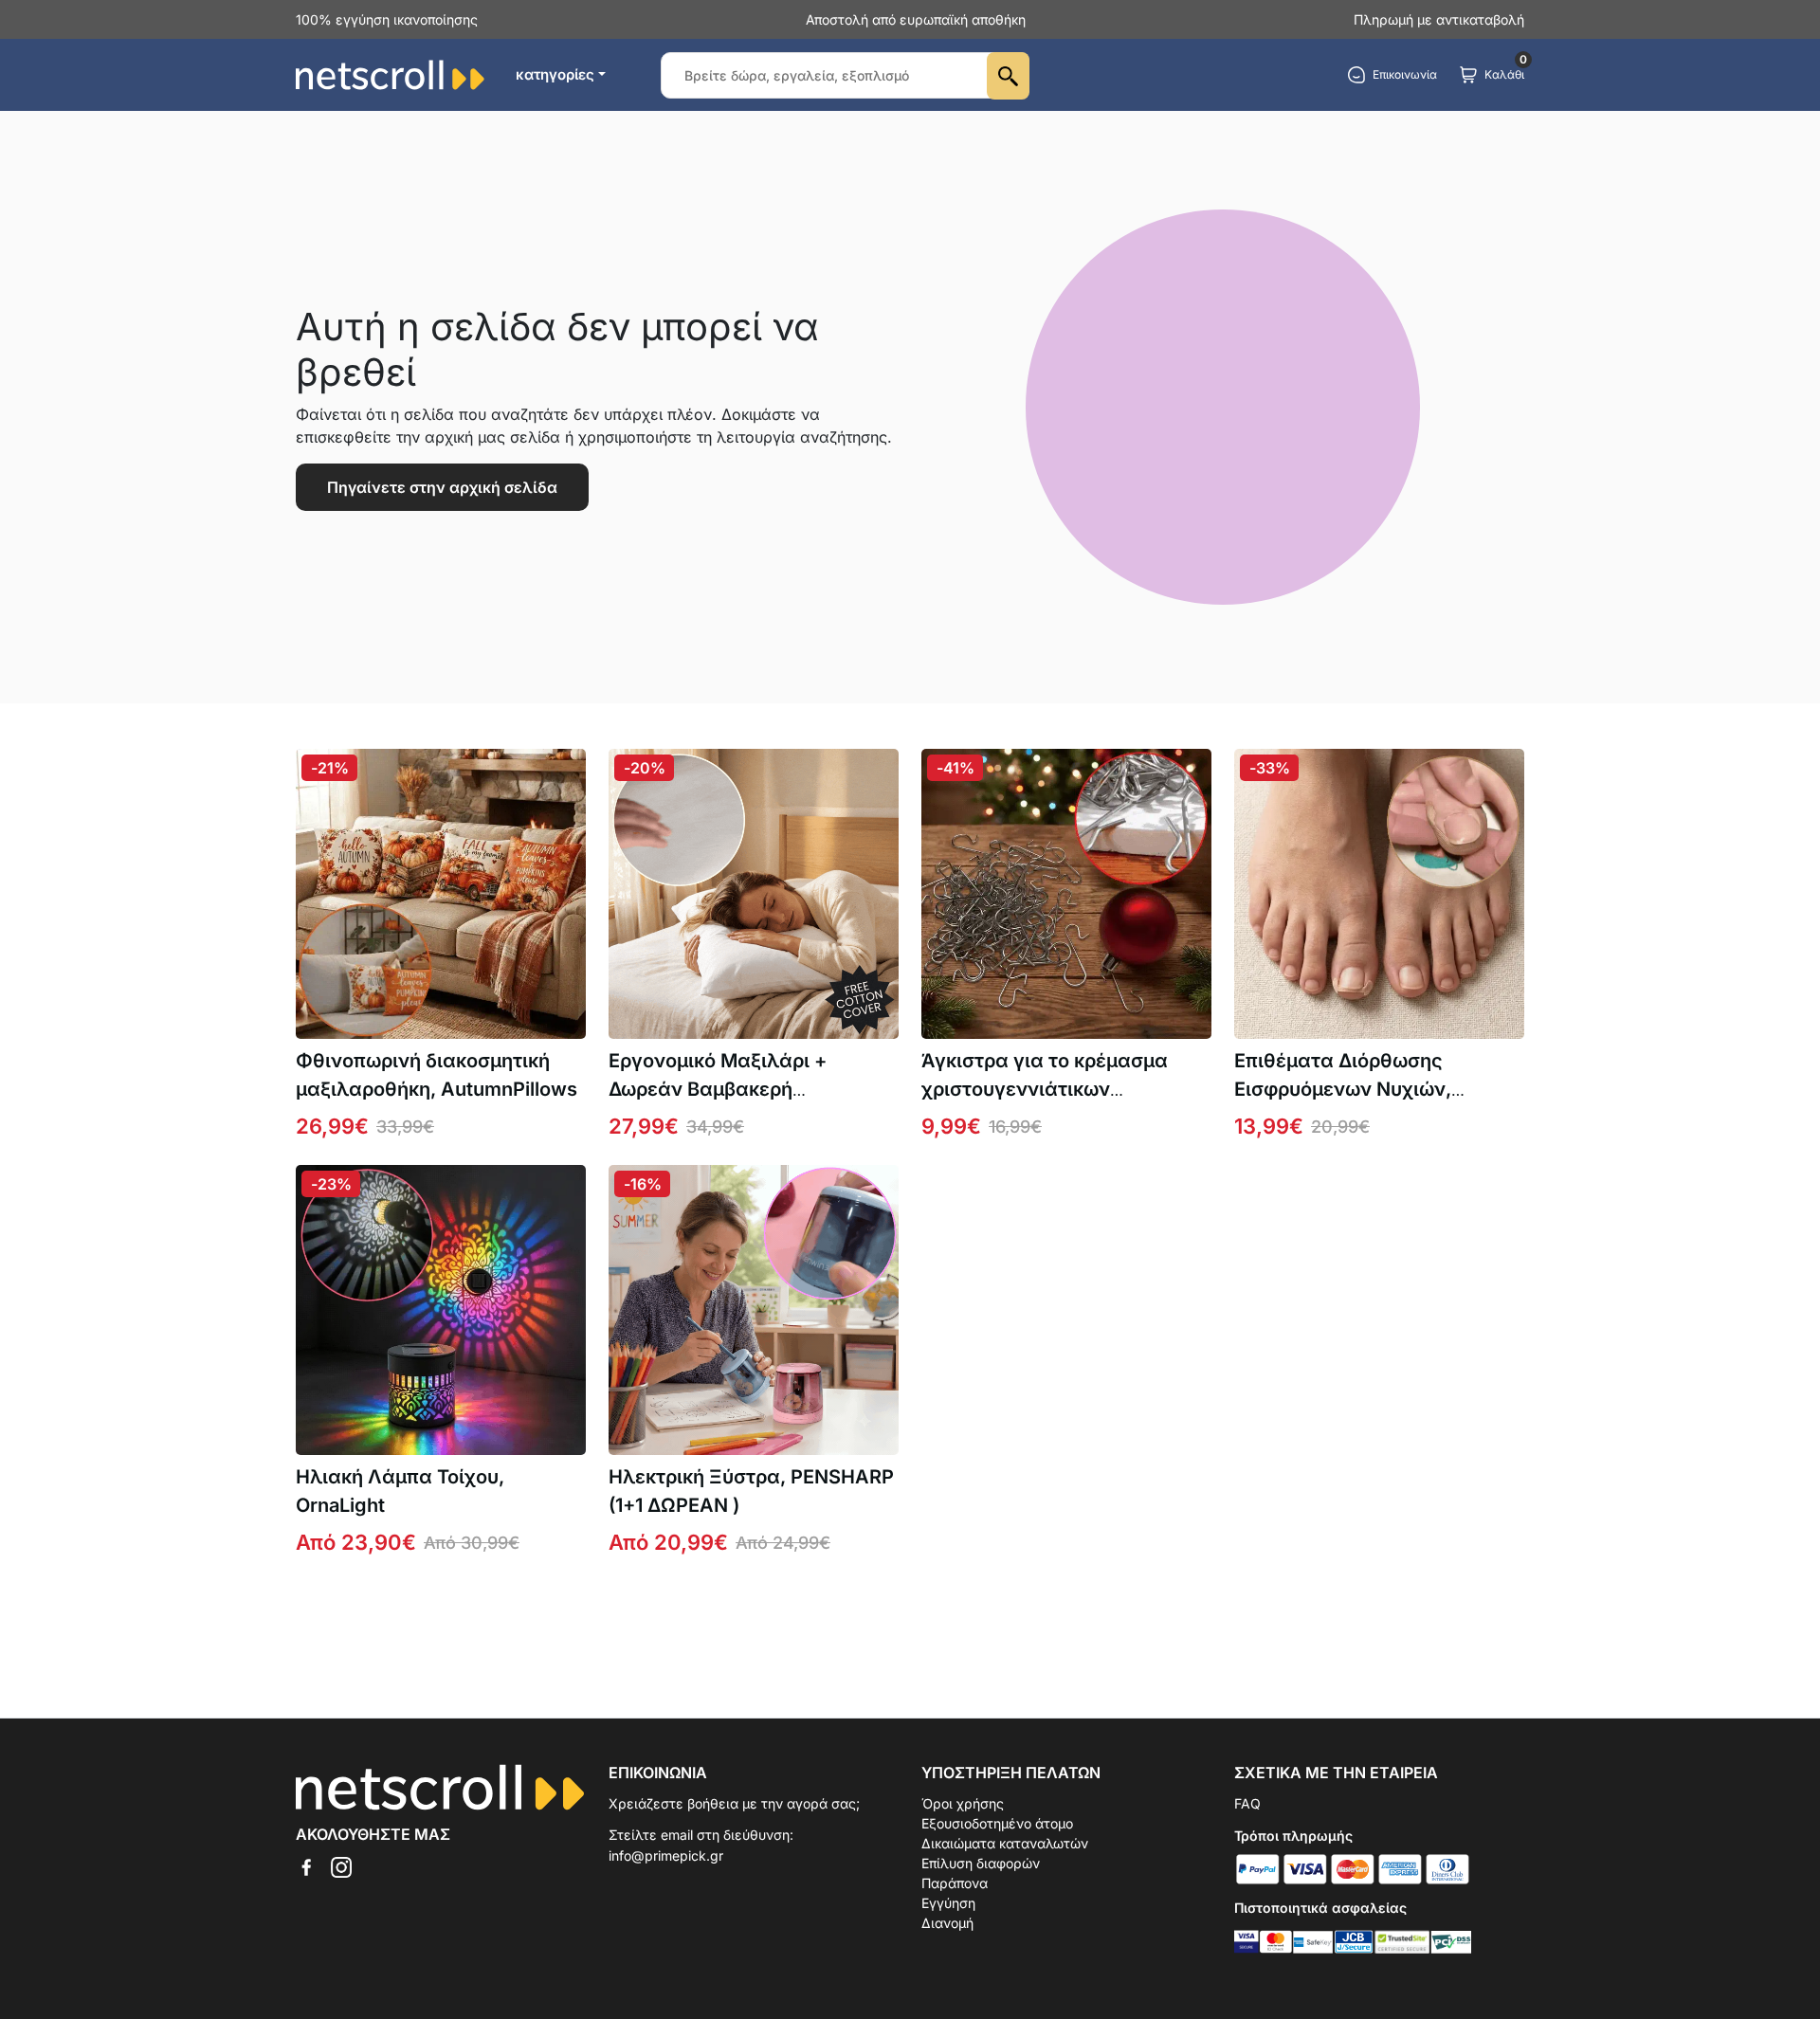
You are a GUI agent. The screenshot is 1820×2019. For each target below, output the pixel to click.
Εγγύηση (948, 1903)
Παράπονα (955, 1883)
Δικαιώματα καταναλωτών (1005, 1843)
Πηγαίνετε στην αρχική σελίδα (442, 487)
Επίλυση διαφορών (981, 1863)
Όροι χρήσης (963, 1803)
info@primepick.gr (666, 1855)
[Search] (1008, 76)
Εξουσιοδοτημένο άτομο (997, 1823)
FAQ (1247, 1803)
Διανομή (947, 1923)
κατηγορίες (555, 74)
